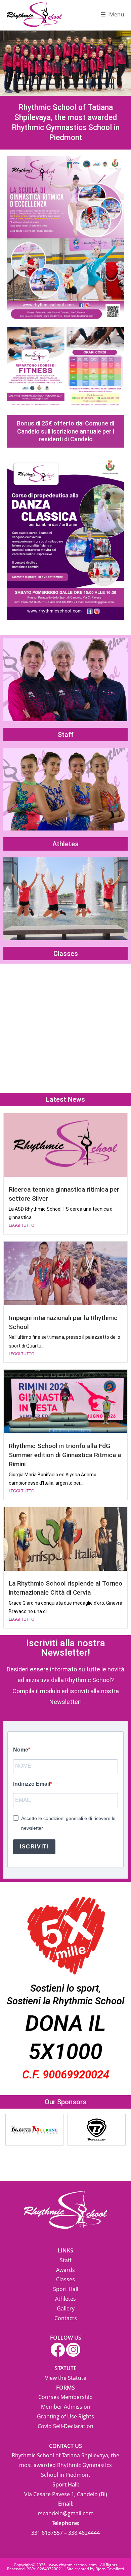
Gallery (66, 2308)
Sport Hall (66, 2289)
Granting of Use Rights (65, 2416)
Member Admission (66, 2407)
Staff (66, 735)
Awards (65, 2270)
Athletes (65, 844)
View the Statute (66, 2378)
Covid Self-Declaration (65, 2426)
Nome (21, 1750)
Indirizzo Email (32, 1784)
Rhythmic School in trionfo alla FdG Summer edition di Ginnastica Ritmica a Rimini (65, 1455)
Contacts (66, 2318)
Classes (66, 954)
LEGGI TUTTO (21, 1225)
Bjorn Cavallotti (110, 2569)
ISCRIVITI (34, 1847)
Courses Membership (65, 2397)
